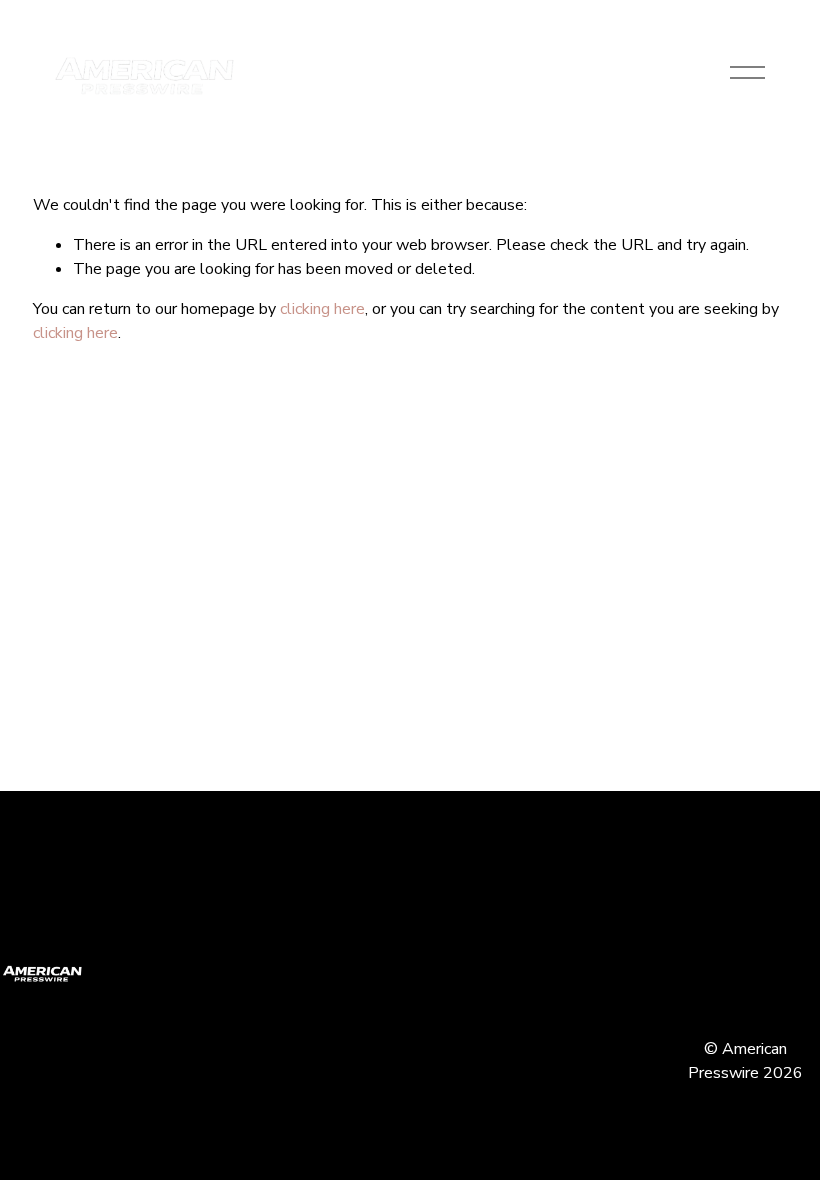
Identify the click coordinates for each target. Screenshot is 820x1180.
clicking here (322, 309)
